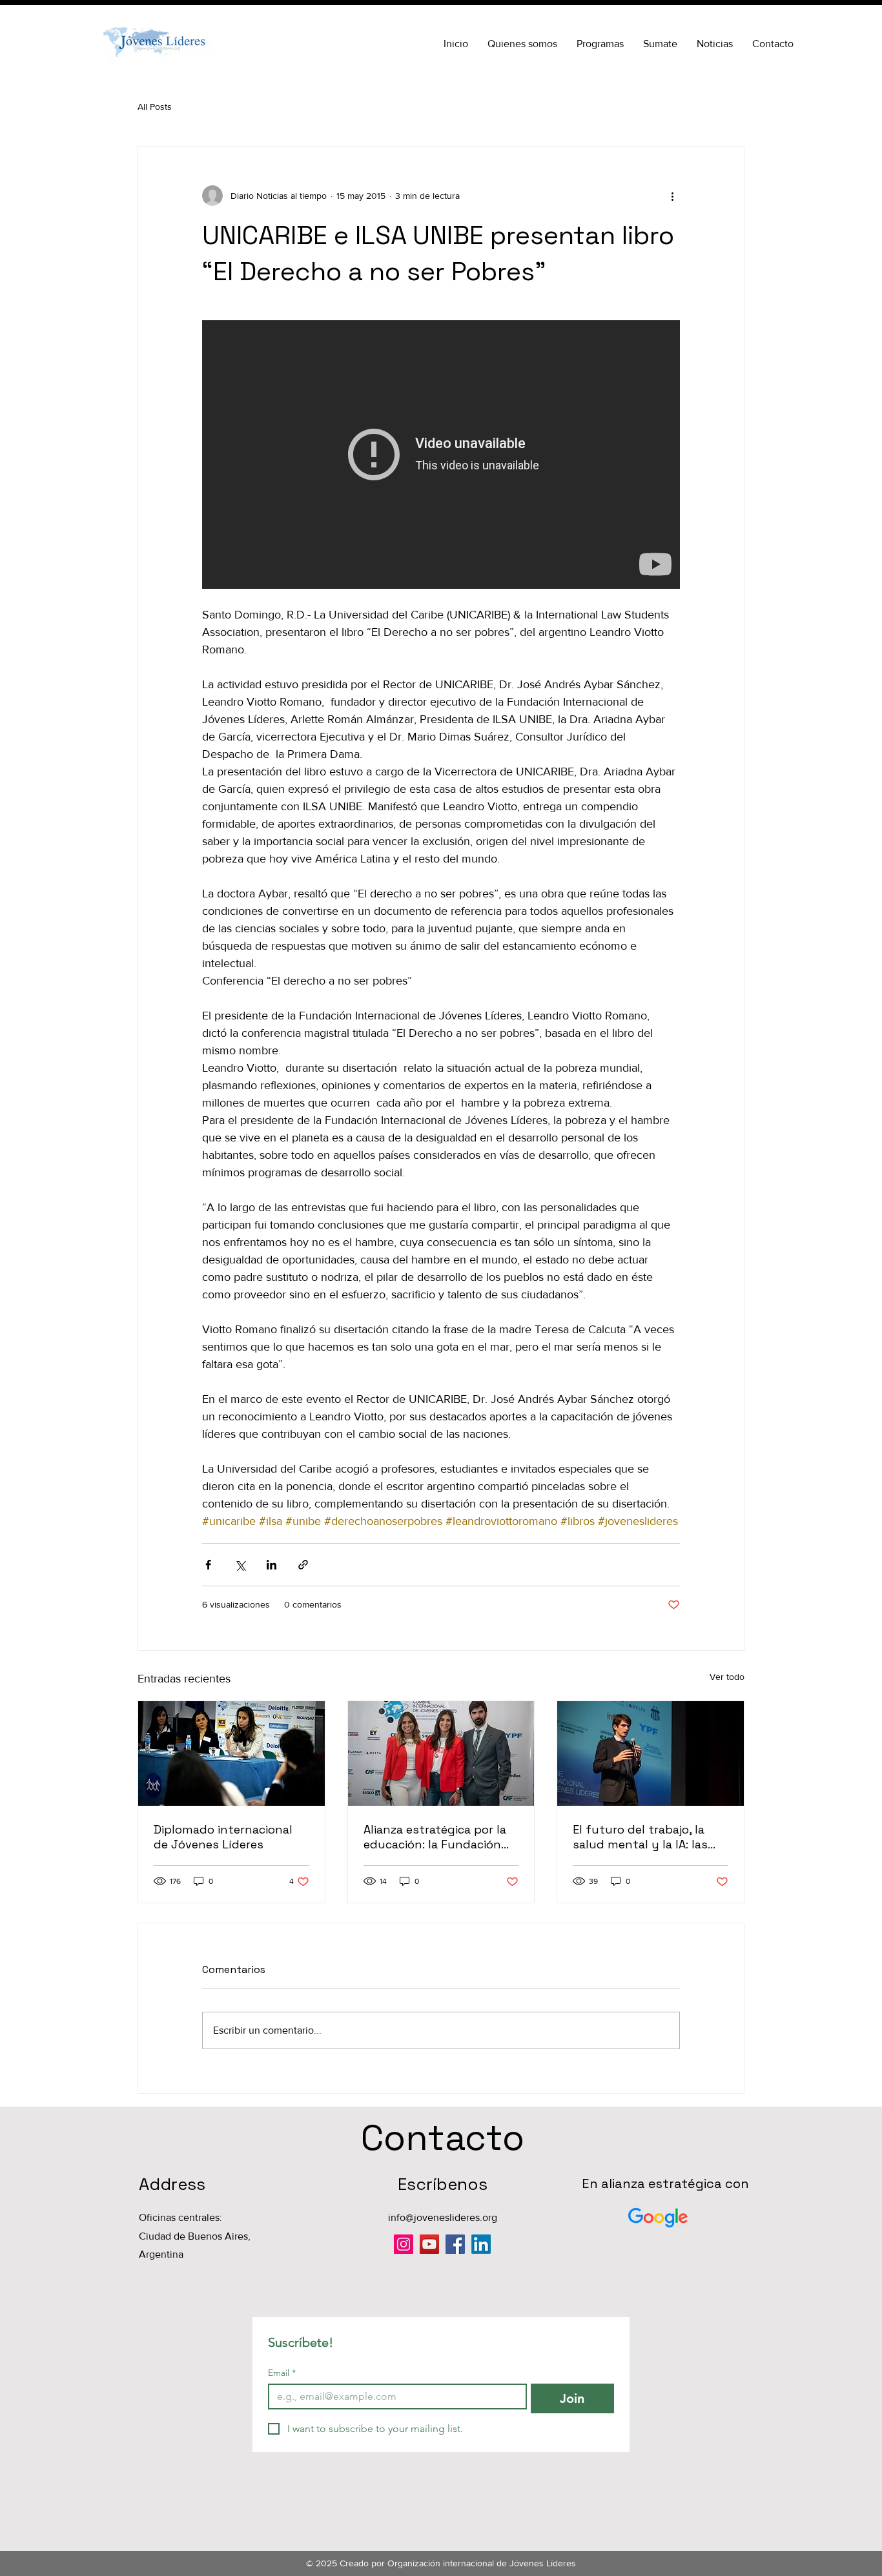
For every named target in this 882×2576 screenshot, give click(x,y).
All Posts (155, 107)
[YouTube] (429, 2244)
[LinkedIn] (481, 2244)
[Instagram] (404, 2244)
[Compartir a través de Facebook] (208, 1565)
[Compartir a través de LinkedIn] (272, 1565)
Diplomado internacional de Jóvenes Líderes (223, 1837)
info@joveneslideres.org (443, 2217)
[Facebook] (455, 2244)
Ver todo (727, 1677)
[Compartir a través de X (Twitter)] (240, 1565)
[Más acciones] (672, 196)
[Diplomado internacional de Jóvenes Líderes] (231, 1753)
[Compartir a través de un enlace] (303, 1565)
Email (282, 2373)
